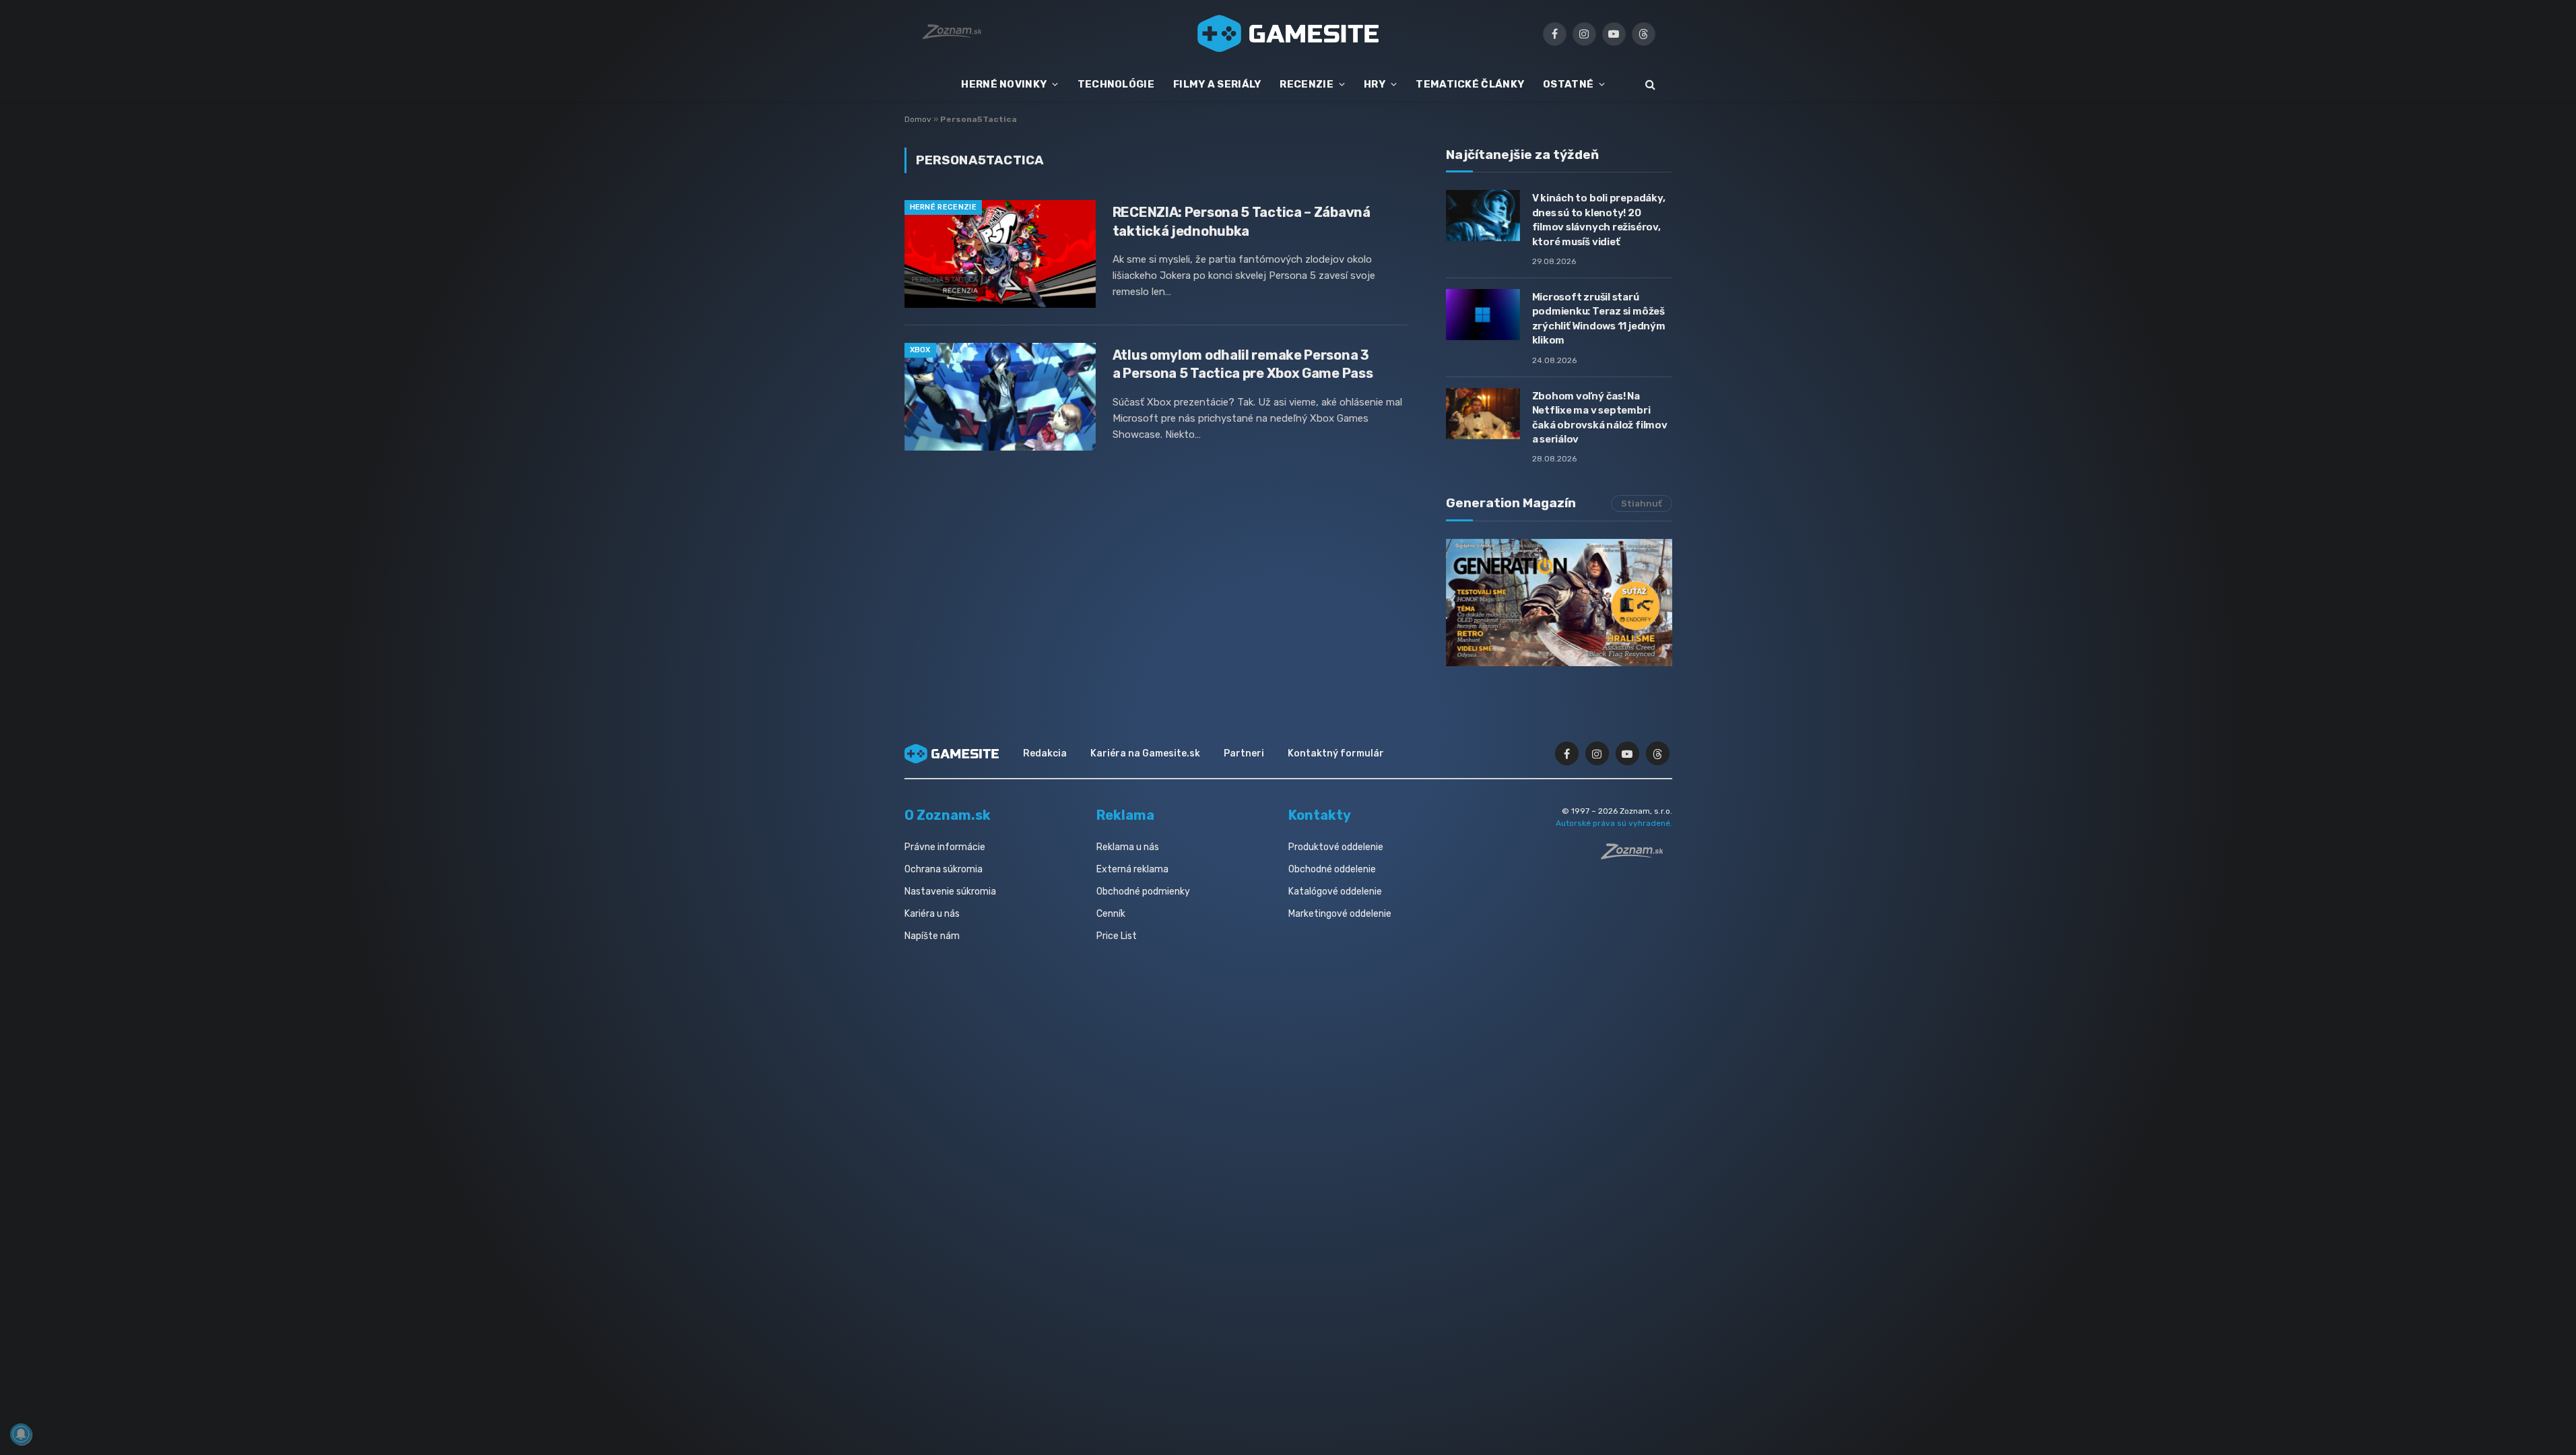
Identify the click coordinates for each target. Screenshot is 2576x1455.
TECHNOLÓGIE (1116, 84)
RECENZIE (1306, 84)
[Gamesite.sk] (1288, 34)
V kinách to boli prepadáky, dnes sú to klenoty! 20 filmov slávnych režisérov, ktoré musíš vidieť (1599, 220)
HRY (1375, 84)
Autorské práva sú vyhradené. (1614, 823)
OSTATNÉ (1568, 84)
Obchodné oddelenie (1332, 869)
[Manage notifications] (21, 1434)
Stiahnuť (1642, 504)
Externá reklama (1132, 869)
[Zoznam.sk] (1637, 855)
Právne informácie (945, 847)
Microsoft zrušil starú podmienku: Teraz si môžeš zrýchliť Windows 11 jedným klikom (1599, 319)
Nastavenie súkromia (950, 892)
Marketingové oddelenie (1340, 914)
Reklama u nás (1128, 847)
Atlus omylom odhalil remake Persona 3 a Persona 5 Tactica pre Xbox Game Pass (1243, 364)
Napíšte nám (932, 936)
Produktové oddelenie (1336, 847)
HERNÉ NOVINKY (1004, 84)
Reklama (1125, 815)
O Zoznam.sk (948, 815)
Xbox (920, 350)
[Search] (1649, 85)
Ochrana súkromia (944, 869)
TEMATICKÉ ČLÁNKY (1470, 84)
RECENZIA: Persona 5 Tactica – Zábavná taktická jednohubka (1242, 221)
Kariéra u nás (932, 914)
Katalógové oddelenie (1335, 892)
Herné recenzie (944, 207)
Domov (918, 119)
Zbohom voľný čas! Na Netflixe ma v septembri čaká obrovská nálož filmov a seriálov (1600, 418)
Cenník (1111, 914)
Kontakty (1320, 815)
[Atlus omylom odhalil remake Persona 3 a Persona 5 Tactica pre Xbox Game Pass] (1000, 397)
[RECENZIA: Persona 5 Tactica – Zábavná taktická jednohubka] (1000, 254)
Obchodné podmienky (1143, 892)
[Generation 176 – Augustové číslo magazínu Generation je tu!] (1559, 603)
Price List (1117, 936)
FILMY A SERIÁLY (1217, 84)
